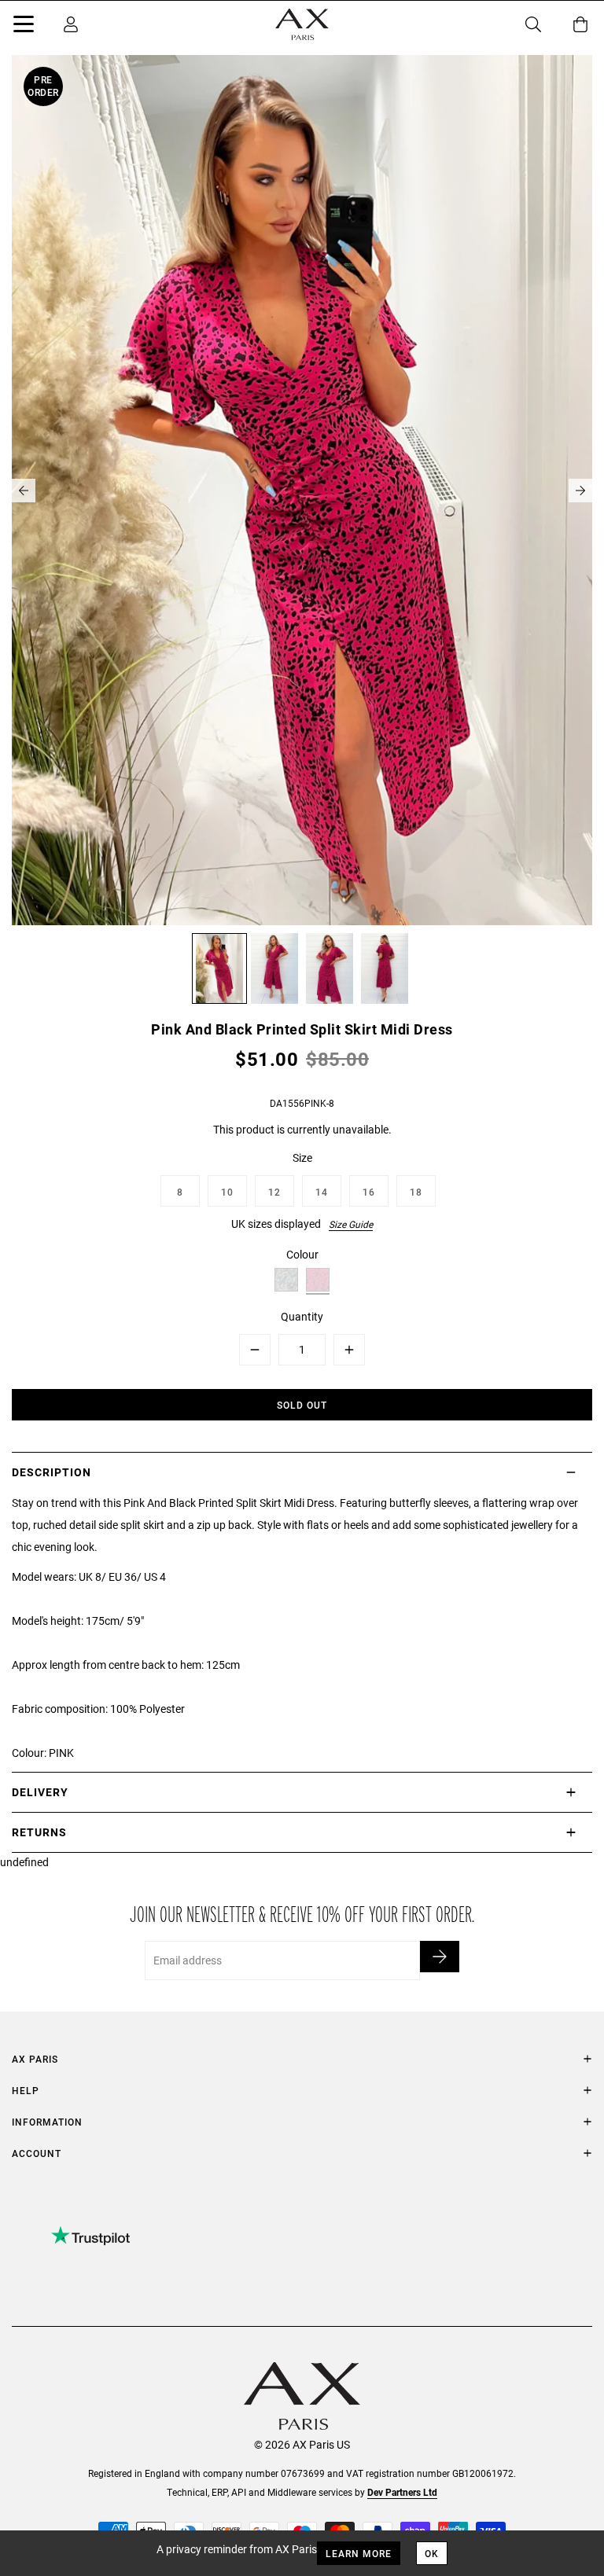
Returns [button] (39, 1832)
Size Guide (351, 1224)
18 (416, 1192)
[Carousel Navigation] (302, 491)
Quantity (302, 1316)
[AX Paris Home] (302, 24)
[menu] (24, 27)
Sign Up (440, 1957)
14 (322, 1192)
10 (227, 1192)
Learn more (359, 2553)
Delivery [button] (40, 1792)
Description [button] (52, 1472)
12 (274, 1192)
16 (369, 1192)
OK (432, 2553)
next (580, 491)
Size (302, 1158)
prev (24, 491)
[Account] (71, 24)
